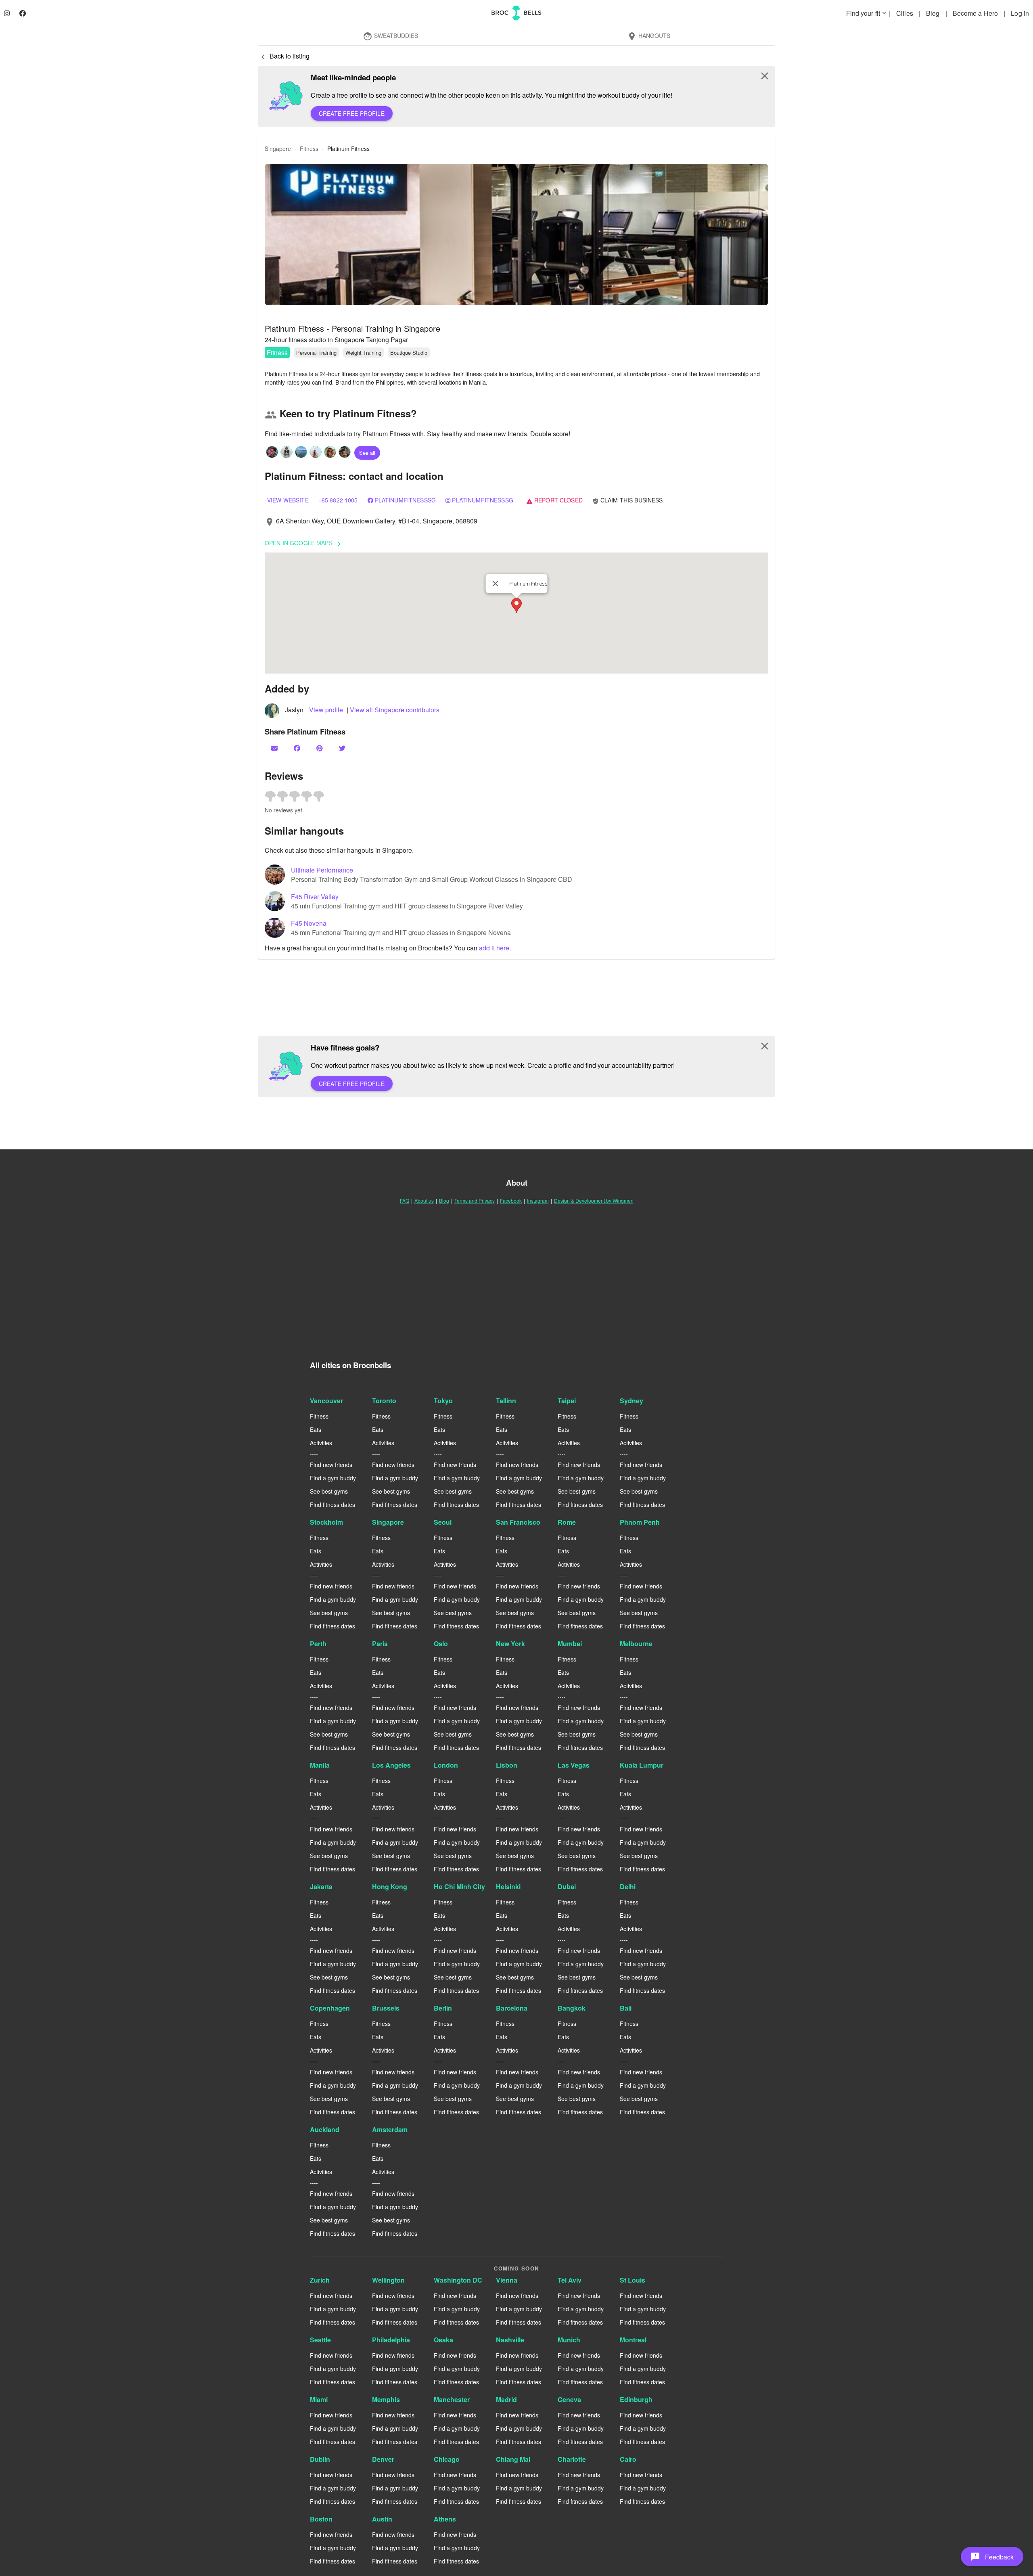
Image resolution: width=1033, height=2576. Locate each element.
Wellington (388, 2280)
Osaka (443, 2340)
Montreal (633, 2340)
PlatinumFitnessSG (405, 500)
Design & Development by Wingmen (594, 1200)
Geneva (569, 2399)
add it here (494, 948)
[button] (516, 234)
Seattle (320, 2340)
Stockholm (326, 1522)
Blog (934, 13)
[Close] (496, 584)
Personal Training (316, 353)
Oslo (441, 1644)
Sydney (632, 1401)
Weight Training (363, 353)
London (446, 1765)
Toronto (384, 1401)
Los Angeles (391, 1765)
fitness (309, 149)
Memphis (386, 2399)
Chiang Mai (513, 2459)
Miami (319, 2399)
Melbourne (636, 1644)
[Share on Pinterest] (320, 748)
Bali (626, 2008)
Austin (382, 2519)
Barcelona (512, 2008)
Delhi (628, 1886)
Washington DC (458, 2280)
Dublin (320, 2459)
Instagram (538, 1200)
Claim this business (628, 500)
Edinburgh (636, 2399)
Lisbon (507, 1765)
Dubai (567, 1886)
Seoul (443, 1522)
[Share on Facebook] (298, 748)
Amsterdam (390, 2129)
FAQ (405, 1200)
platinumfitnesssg (482, 500)
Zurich (320, 2280)
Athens (445, 2519)
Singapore (388, 1522)
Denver (383, 2459)
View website (288, 500)
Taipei (567, 1401)
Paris (380, 1644)
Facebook (511, 1200)
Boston (321, 2519)
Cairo (628, 2459)
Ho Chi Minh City (459, 1886)
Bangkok (572, 2008)
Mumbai (570, 1644)
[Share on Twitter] (343, 748)
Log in (1020, 13)
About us (424, 1200)
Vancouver (326, 1401)
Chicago (447, 2459)
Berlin (443, 2008)
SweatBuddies (390, 36)
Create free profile (352, 113)
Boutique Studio (409, 353)
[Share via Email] (275, 748)
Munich (569, 2340)
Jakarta (321, 1886)
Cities (905, 13)
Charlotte (572, 2459)
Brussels (386, 2008)
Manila (320, 1765)
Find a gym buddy (333, 1478)
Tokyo (443, 1401)
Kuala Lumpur (642, 1765)
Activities (321, 1443)
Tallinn (506, 1401)
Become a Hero (976, 13)
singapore (278, 149)
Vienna (507, 2280)
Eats (316, 1429)
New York (510, 1644)
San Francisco (518, 1522)
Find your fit (867, 13)
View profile (327, 710)
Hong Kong (390, 1886)
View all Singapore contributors (395, 710)
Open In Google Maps (304, 544)
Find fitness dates (332, 1505)
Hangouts (649, 36)
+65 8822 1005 (338, 500)
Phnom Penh (640, 1522)
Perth (318, 1644)
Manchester (452, 2399)
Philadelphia (391, 2340)
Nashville (510, 2340)
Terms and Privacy (475, 1200)
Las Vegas (574, 1765)
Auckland (325, 2129)
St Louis (633, 2280)
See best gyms (329, 1491)
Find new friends (331, 1465)
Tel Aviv (570, 2280)
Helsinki (508, 1886)
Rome (567, 1522)
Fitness (277, 353)
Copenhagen (330, 2008)
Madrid (506, 2399)
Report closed (554, 500)
